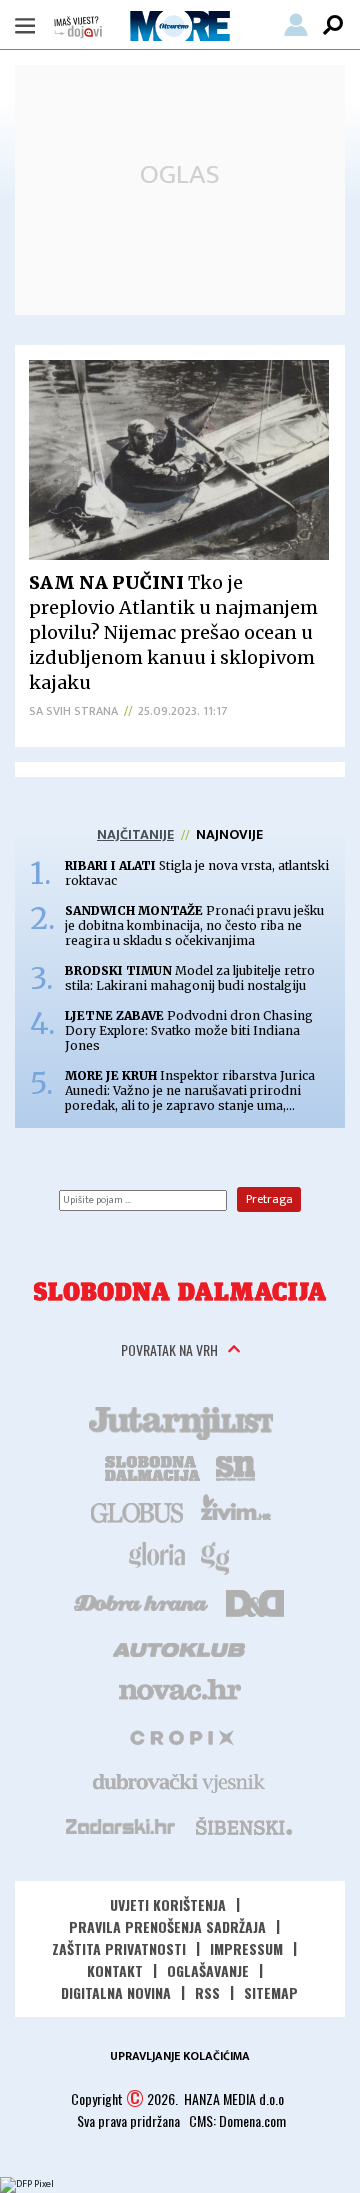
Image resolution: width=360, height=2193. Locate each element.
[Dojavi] (78, 27)
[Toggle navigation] (25, 25)
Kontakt (115, 1970)
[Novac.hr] (180, 1691)
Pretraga (269, 1199)
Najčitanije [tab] (135, 834)
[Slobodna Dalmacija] (180, 1291)
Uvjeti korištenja (168, 1904)
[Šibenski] (243, 1826)
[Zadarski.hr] (121, 1826)
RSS (207, 1992)
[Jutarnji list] (180, 1421)
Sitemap (271, 1992)
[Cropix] (180, 1736)
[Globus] (138, 1511)
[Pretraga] (333, 25)
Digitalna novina (116, 1992)
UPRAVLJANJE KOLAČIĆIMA (180, 2056)
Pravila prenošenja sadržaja (167, 1926)
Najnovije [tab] (229, 834)
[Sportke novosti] (236, 1466)
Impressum (246, 1948)
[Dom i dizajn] (255, 1601)
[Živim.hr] (236, 1511)
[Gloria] (156, 1556)
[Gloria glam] (216, 1556)
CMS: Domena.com (237, 2120)
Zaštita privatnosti (119, 1948)
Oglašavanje (208, 1970)
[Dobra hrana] (142, 1601)
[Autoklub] (180, 1646)
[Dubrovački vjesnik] (180, 1781)
